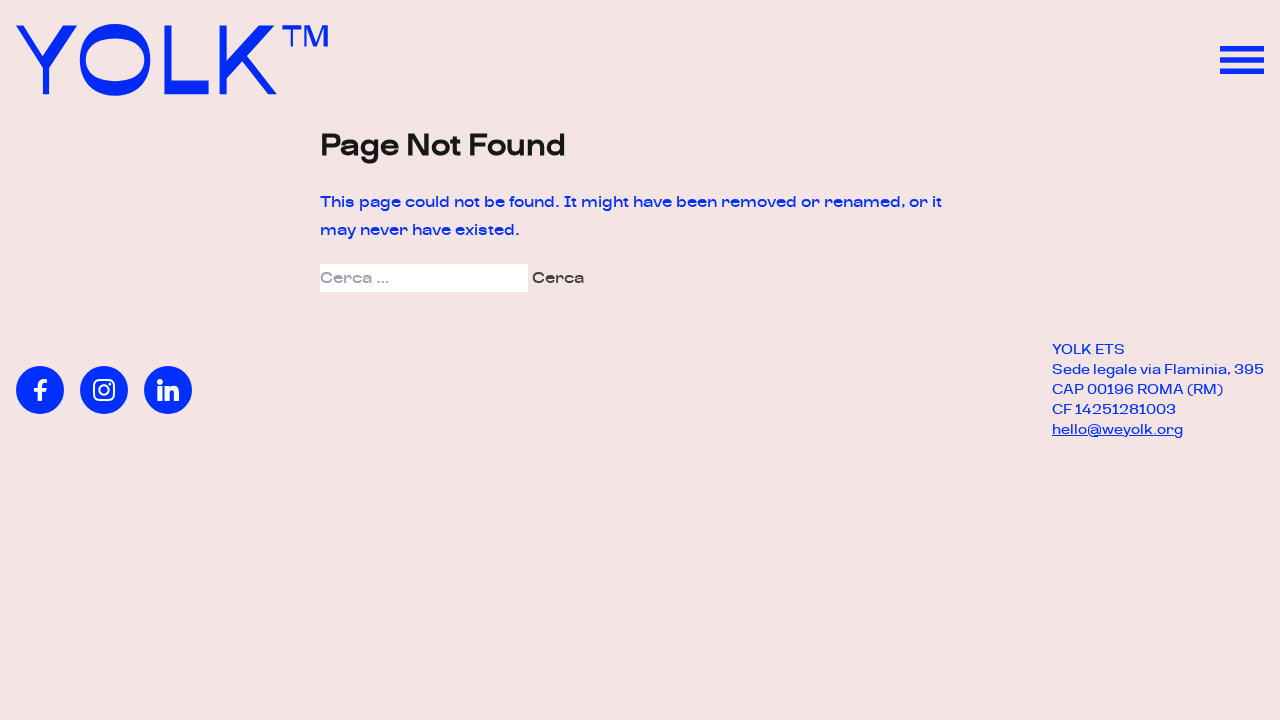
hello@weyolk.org (1117, 429)
